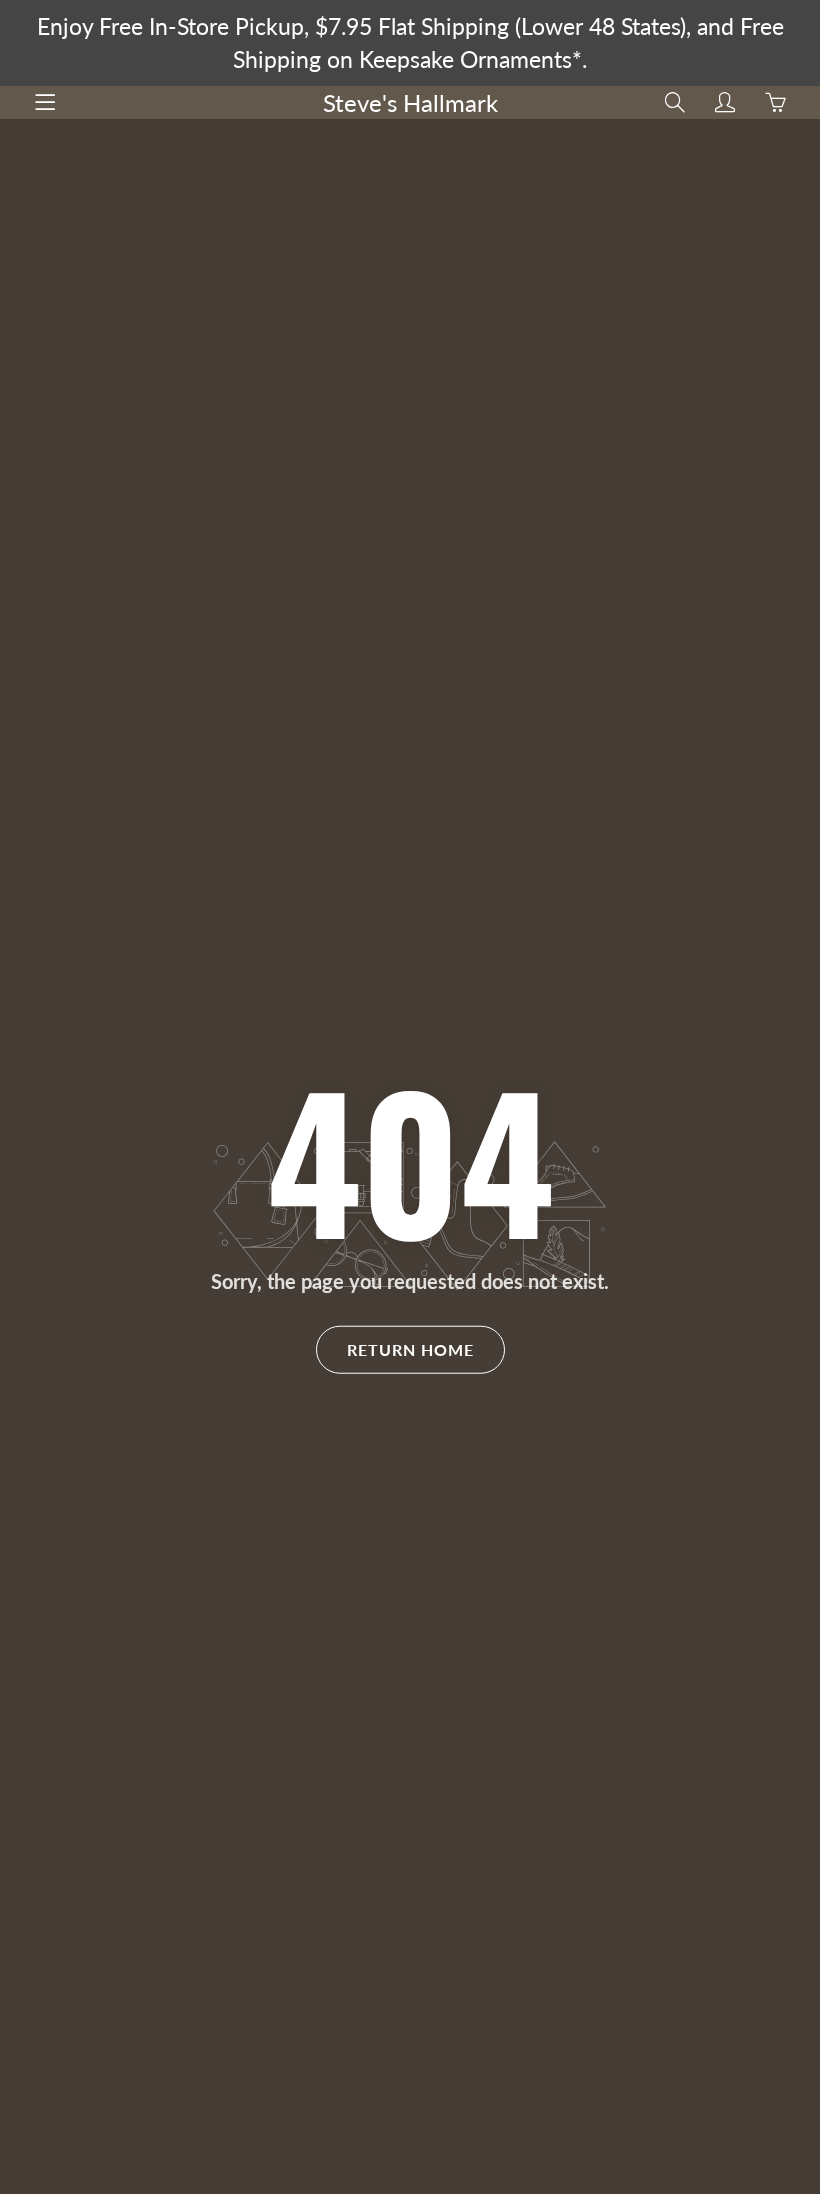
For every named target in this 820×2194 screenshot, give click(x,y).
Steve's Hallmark (410, 102)
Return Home (410, 1349)
